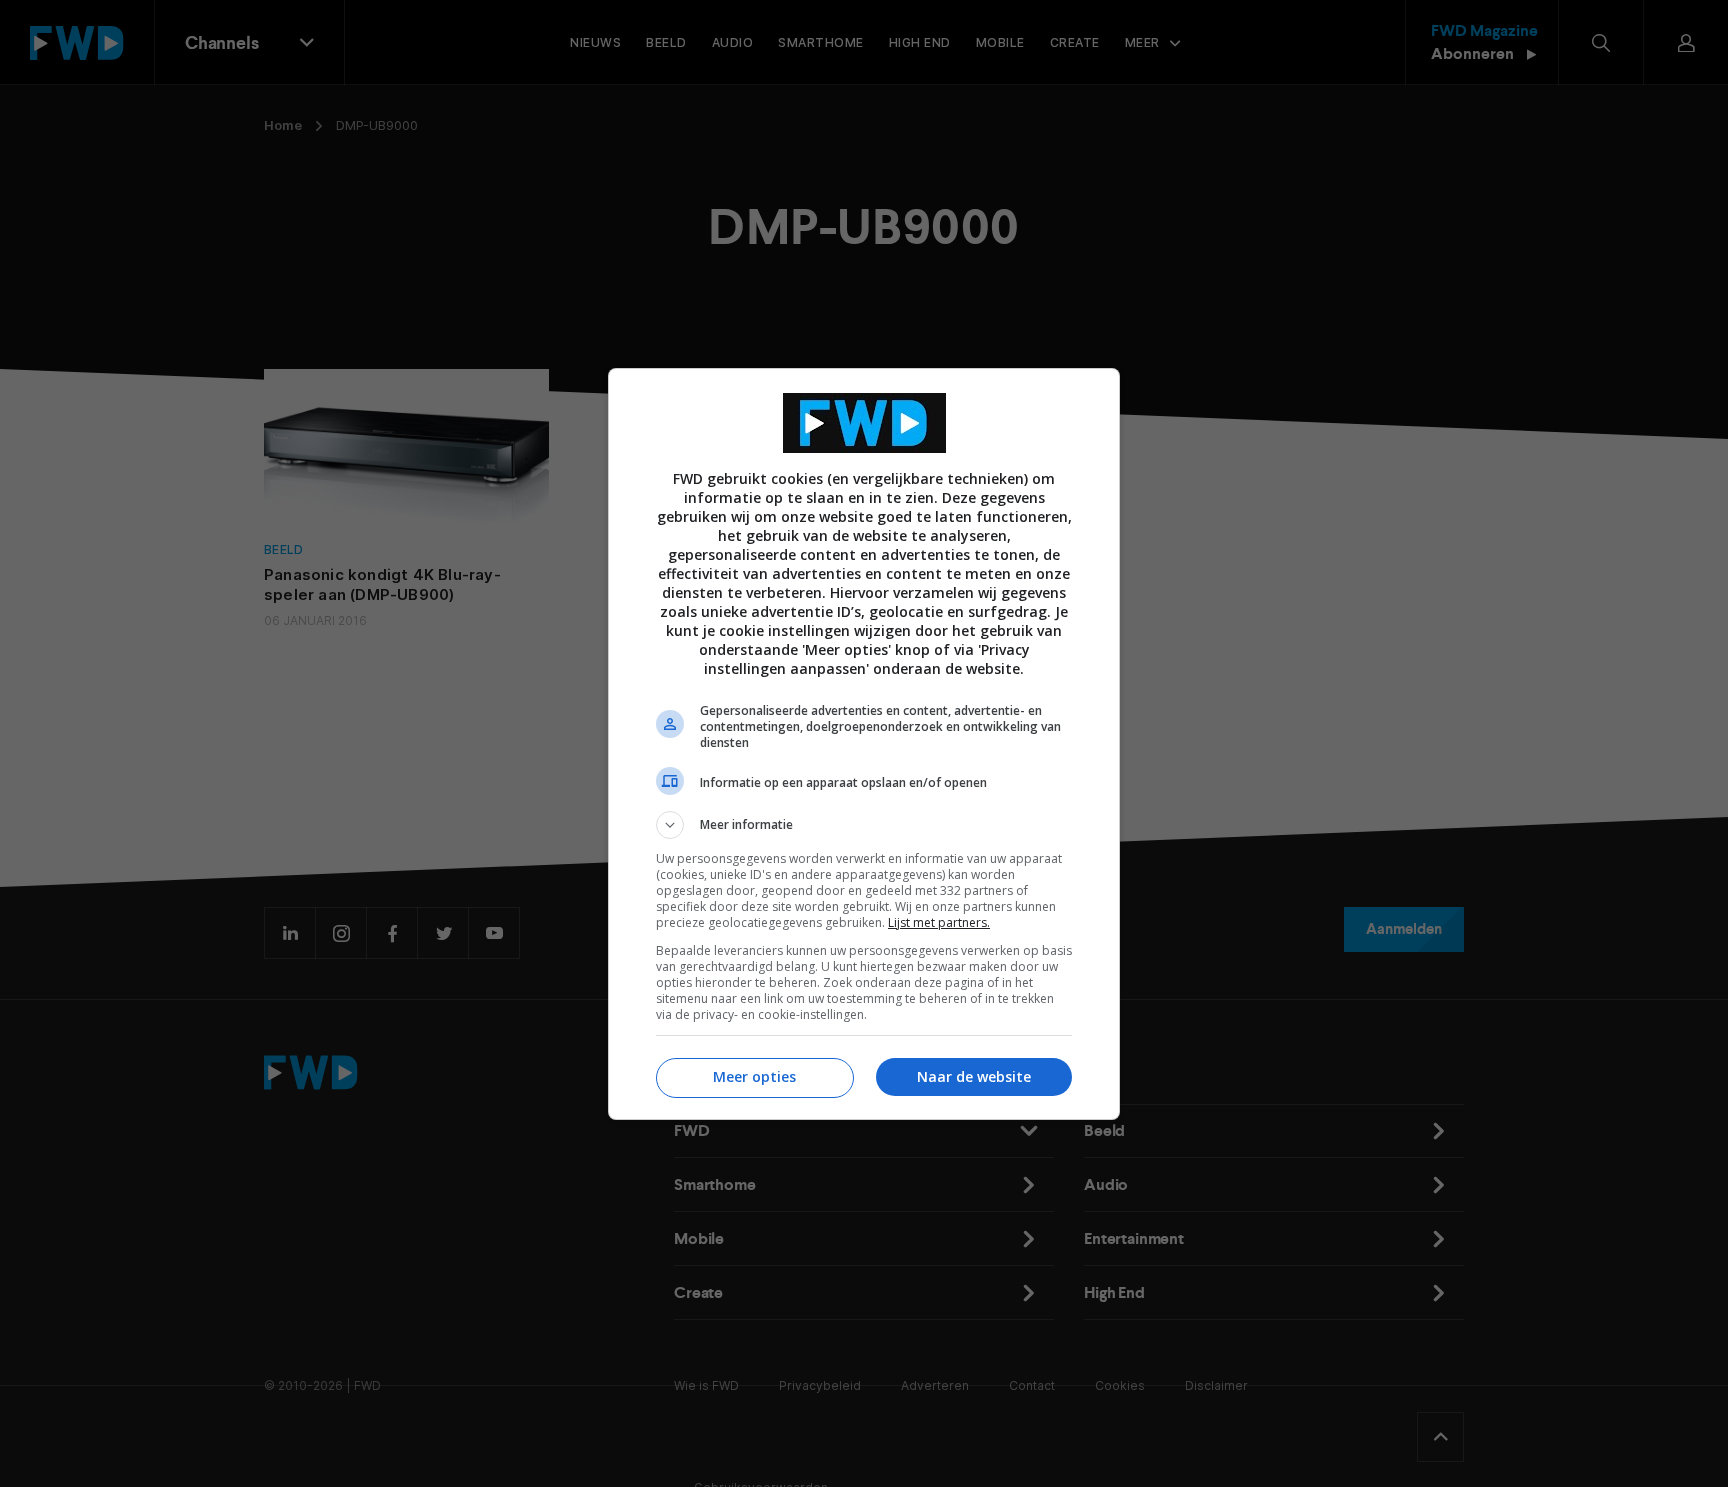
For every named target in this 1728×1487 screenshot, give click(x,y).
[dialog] (864, 744)
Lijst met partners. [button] (939, 922)
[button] (864, 825)
